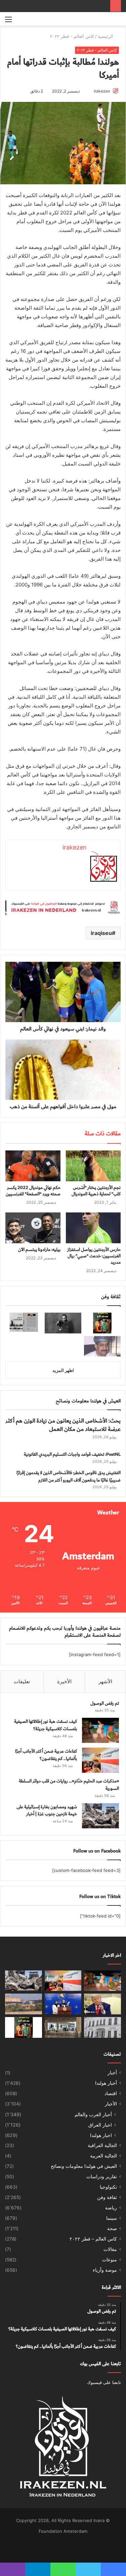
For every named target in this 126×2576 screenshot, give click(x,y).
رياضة (111, 2208)
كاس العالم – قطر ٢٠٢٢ (93, 2239)
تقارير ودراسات (102, 2177)
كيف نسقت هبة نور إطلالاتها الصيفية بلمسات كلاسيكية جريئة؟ (46, 1725)
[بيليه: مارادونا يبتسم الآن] (33, 1228)
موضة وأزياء (105, 2270)
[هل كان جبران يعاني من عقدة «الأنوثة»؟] (63, 1323)
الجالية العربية (103, 2156)
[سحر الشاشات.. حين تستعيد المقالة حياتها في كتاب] (24, 1323)
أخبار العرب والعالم (93, 2114)
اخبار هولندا (101, 2135)
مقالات (110, 2249)
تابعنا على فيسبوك (104, 2382)
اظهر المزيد (63, 1370)
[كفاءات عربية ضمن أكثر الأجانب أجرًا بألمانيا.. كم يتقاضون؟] (100, 1760)
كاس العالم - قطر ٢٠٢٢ (72, 36)
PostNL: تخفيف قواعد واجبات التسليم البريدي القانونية (72, 1454)
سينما (112, 2218)
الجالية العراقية (102, 2145)
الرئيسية (106, 36)
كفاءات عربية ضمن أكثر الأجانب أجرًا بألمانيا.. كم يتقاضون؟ (46, 1755)
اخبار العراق (100, 2125)
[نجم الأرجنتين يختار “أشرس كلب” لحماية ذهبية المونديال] (93, 1166)
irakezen (102, 91)
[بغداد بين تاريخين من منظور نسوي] (102, 1323)
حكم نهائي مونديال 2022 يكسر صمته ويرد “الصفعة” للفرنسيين (33, 1191)
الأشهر (105, 1681)
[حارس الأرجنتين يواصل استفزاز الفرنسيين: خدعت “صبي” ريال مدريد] (93, 1228)
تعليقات (22, 1681)
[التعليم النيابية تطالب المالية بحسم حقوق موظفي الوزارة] (63, 2004)
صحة (112, 2228)
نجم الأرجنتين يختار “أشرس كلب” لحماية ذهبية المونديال (96, 1191)
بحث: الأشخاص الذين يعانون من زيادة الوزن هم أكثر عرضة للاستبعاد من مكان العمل (63, 1425)
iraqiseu (101, 933)
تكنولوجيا (108, 2187)
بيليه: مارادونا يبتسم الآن (39, 1250)
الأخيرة (64, 1681)
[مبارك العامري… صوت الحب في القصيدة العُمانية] (102, 1346)
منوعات (110, 2260)
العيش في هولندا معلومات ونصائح (84, 2166)
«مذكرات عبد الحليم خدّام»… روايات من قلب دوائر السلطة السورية (69, 1785)
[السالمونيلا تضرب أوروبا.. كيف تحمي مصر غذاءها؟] (102, 2027)
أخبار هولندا (106, 2083)
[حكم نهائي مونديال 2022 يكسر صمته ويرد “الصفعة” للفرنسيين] (33, 1166)
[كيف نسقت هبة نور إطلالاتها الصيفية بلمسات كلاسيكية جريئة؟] (100, 1730)
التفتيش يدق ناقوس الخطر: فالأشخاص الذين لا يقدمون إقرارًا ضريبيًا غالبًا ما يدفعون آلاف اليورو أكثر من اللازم (69, 1477)
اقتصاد (111, 2093)
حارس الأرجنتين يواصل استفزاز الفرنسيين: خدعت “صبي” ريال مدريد (94, 1256)
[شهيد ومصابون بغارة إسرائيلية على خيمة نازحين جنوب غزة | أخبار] (100, 1816)
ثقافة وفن (107, 2197)
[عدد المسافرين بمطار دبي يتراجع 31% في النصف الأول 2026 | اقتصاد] (63, 2027)
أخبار (112, 2073)
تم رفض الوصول (105, 1703)
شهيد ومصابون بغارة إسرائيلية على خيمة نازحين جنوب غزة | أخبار (47, 1811)
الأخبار (111, 2104)
